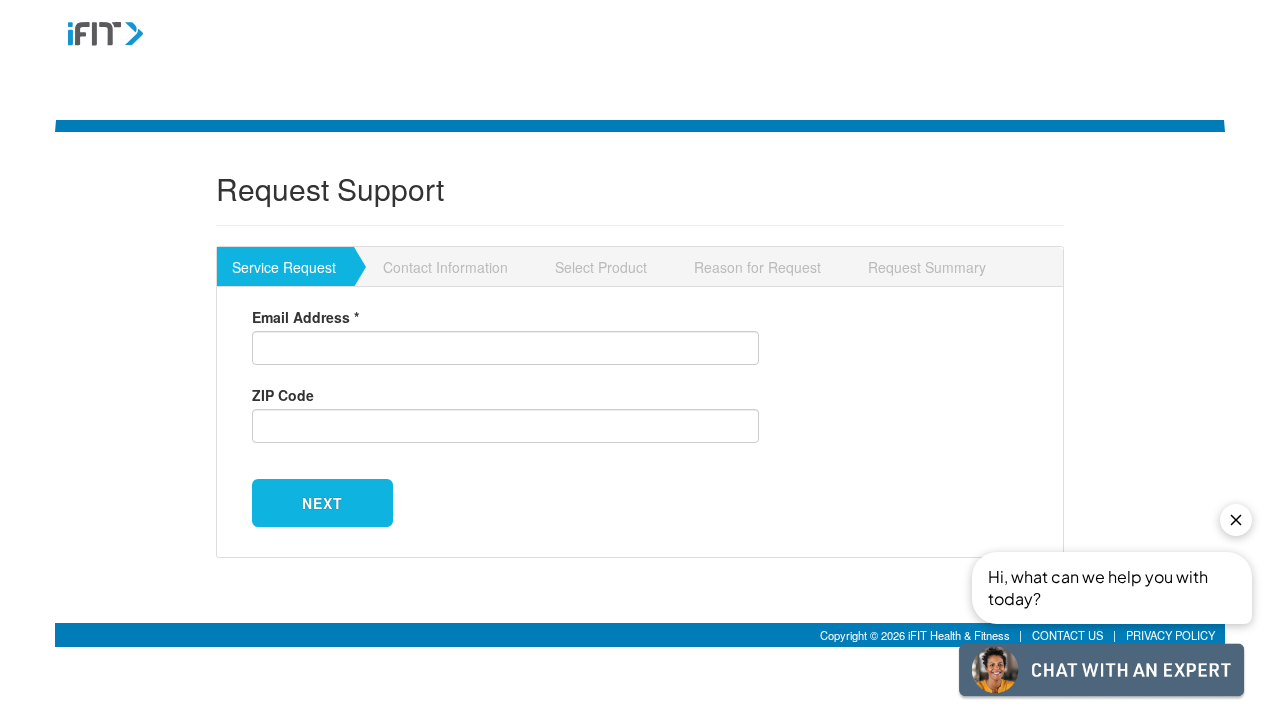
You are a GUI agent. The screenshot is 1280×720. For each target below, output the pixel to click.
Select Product (601, 267)
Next (322, 503)
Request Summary (927, 267)
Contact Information (445, 267)
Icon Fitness (158, 47)
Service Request (284, 267)
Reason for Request (757, 267)
